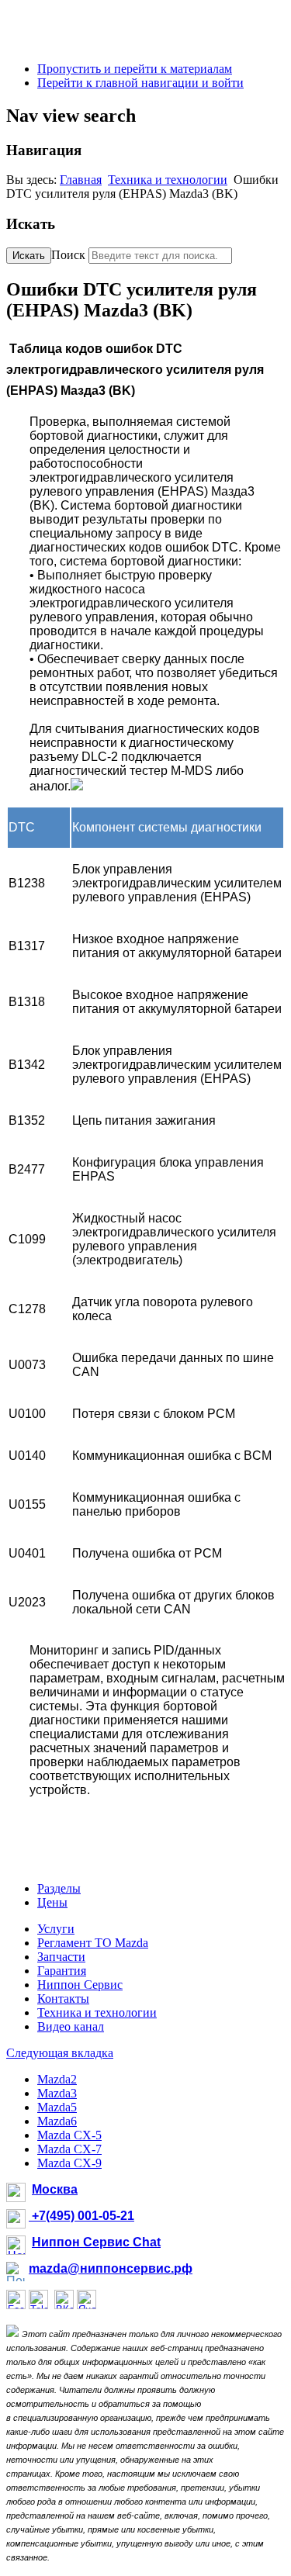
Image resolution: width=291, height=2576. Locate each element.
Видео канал (71, 2026)
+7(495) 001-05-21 (81, 2216)
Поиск (68, 255)
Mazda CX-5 (69, 2135)
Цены (52, 1902)
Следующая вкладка (60, 2053)
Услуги (56, 1929)
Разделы (59, 1888)
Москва (55, 2189)
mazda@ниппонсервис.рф (111, 2268)
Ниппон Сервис (80, 1985)
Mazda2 (57, 2079)
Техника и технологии (168, 180)
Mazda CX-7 (69, 2149)
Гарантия (62, 1971)
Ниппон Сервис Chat (96, 2242)
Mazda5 (57, 2107)
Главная (81, 180)
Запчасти (61, 1957)
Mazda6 (57, 2121)
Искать (29, 256)
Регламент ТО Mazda (93, 1943)
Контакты (63, 1999)
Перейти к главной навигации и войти (140, 83)
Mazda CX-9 (69, 2163)
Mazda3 (57, 2093)
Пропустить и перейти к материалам (135, 69)
